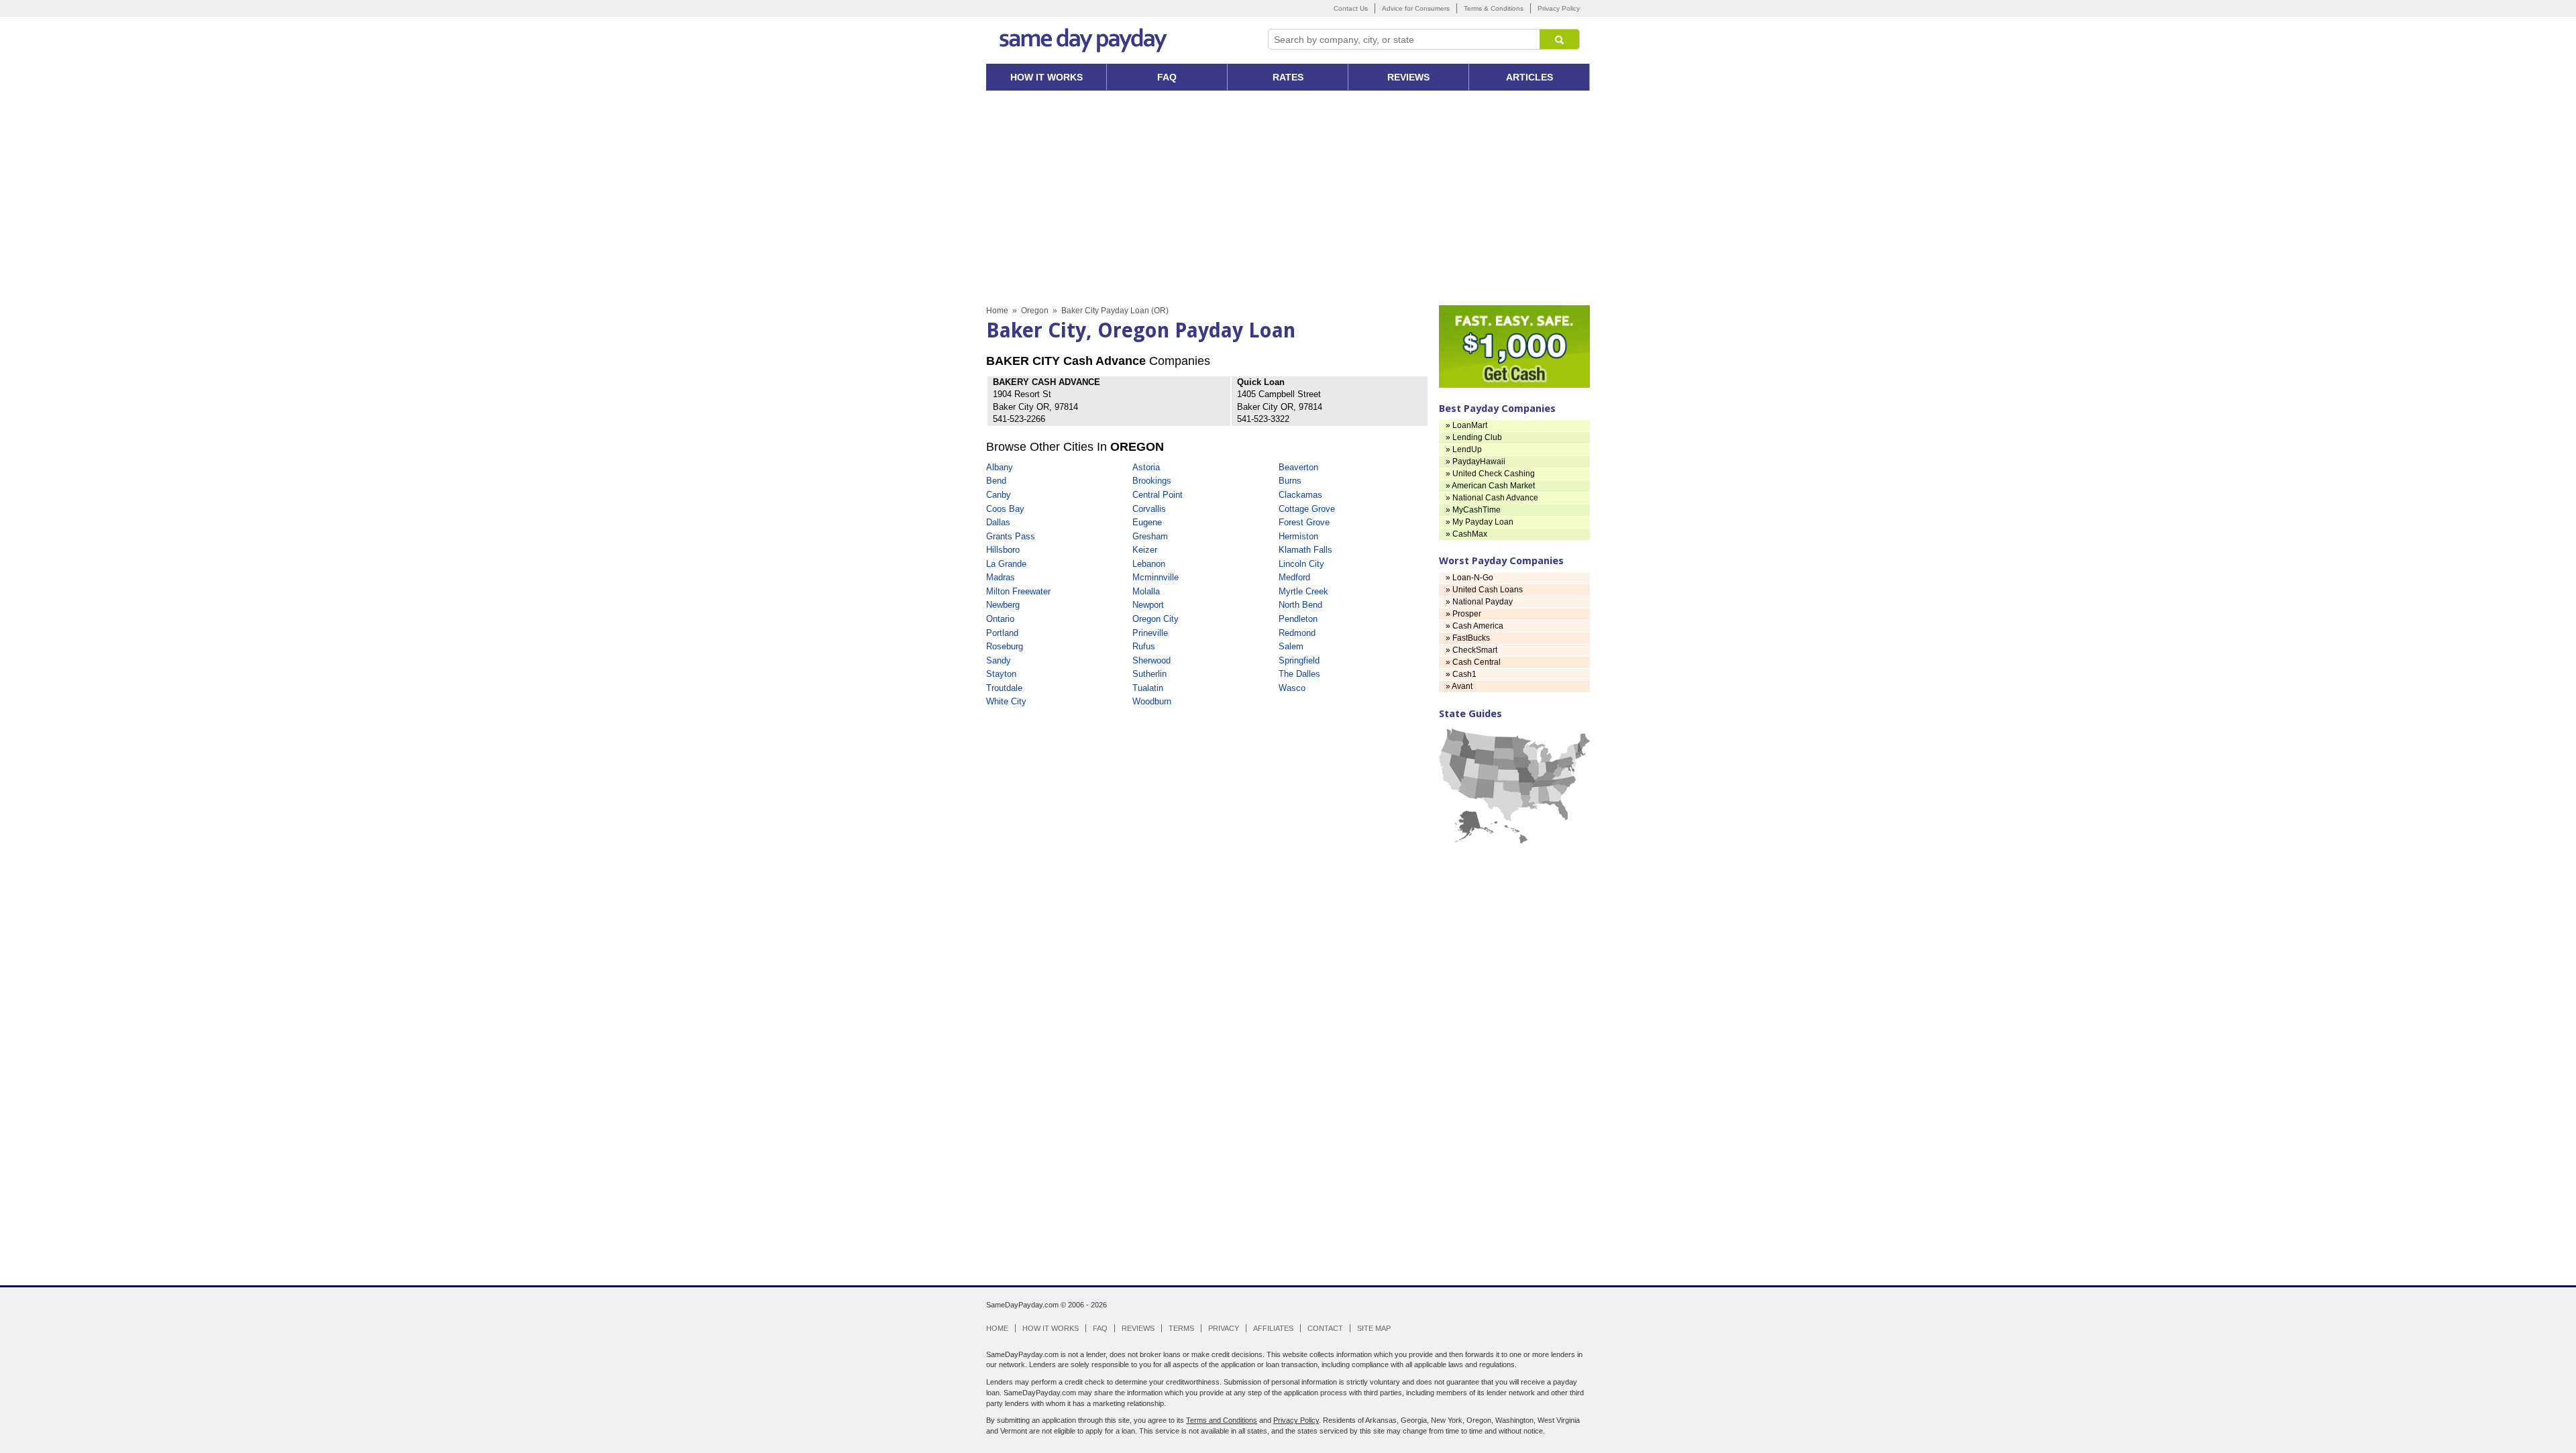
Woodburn (1152, 701)
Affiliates (1273, 1328)
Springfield (1299, 660)
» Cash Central (1473, 662)
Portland (1002, 633)
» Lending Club (1474, 437)
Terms (1181, 1328)
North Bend (1300, 605)
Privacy (1224, 1328)
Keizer (1145, 550)
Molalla (1146, 591)
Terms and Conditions (1222, 1420)
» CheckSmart (1471, 650)
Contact (1325, 1328)
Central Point (1158, 495)
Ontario (1000, 619)
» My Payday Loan (1480, 522)
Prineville (1150, 633)
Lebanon (1149, 564)
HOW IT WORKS (1046, 77)
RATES (1288, 77)
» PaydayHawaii (1475, 462)
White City (1006, 701)
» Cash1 (1461, 674)
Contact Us (1351, 8)
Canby (999, 495)
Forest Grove (1304, 522)
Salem (1291, 646)
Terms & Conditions (1494, 8)
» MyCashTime (1473, 510)
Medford (1294, 577)
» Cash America (1474, 626)
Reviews (1138, 1328)
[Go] (1560, 39)
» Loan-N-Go (1469, 578)
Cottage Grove (1307, 509)
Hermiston (1298, 536)
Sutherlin (1149, 674)
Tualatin (1148, 688)
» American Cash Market (1490, 486)
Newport (1148, 605)
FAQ (1167, 77)
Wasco (1292, 688)
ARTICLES (1529, 77)
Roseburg (1005, 646)
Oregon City (1156, 619)
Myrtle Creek (1303, 591)
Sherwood (1151, 660)
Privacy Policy (1559, 8)
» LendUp (1464, 449)
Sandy (999, 660)
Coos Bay (1005, 509)
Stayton (1001, 674)
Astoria (1146, 467)
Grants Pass (1011, 536)
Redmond (1297, 633)
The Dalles (1299, 674)
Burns (1290, 481)
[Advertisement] (1288, 198)
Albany (1000, 467)
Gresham (1150, 536)
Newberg (1003, 605)
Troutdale (1004, 688)
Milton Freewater (1018, 591)
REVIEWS (1408, 77)
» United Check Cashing (1490, 474)
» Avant (1459, 686)
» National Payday (1479, 602)
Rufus (1144, 646)
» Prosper (1463, 614)
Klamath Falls (1305, 550)
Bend (996, 481)
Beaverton (1298, 467)
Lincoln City (1301, 564)
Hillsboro (1003, 550)
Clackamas (1300, 495)
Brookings (1152, 481)
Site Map (1374, 1328)
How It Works (1051, 1328)
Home (997, 311)
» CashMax (1466, 534)
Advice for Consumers (1416, 8)
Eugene (1147, 522)
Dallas (998, 522)
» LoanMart (1466, 425)
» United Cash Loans (1484, 590)
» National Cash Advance (1492, 498)
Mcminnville (1156, 577)
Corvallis (1149, 509)
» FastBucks (1468, 638)
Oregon (1035, 311)
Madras (1001, 577)
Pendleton (1298, 619)
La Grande (1006, 564)
